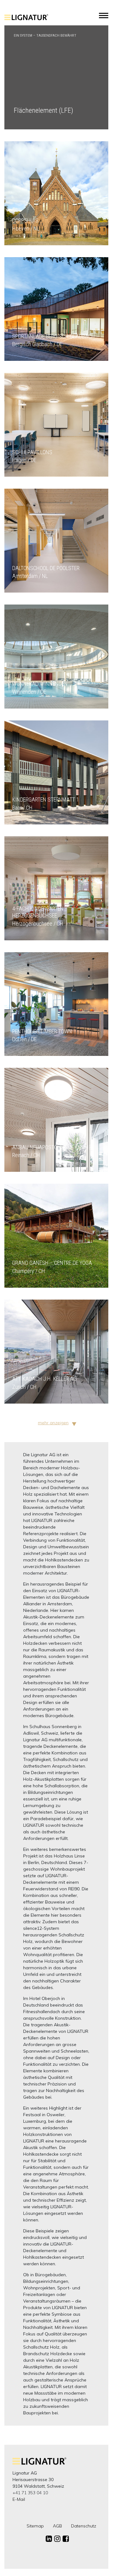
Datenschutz (84, 2526)
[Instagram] (57, 2539)
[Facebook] (66, 2539)
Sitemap (35, 2526)
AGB (57, 2526)
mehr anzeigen (53, 1423)
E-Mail (19, 2499)
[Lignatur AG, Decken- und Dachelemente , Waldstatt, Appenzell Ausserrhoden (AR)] (26, 21)
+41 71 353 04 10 (30, 2493)
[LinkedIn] (49, 2539)
